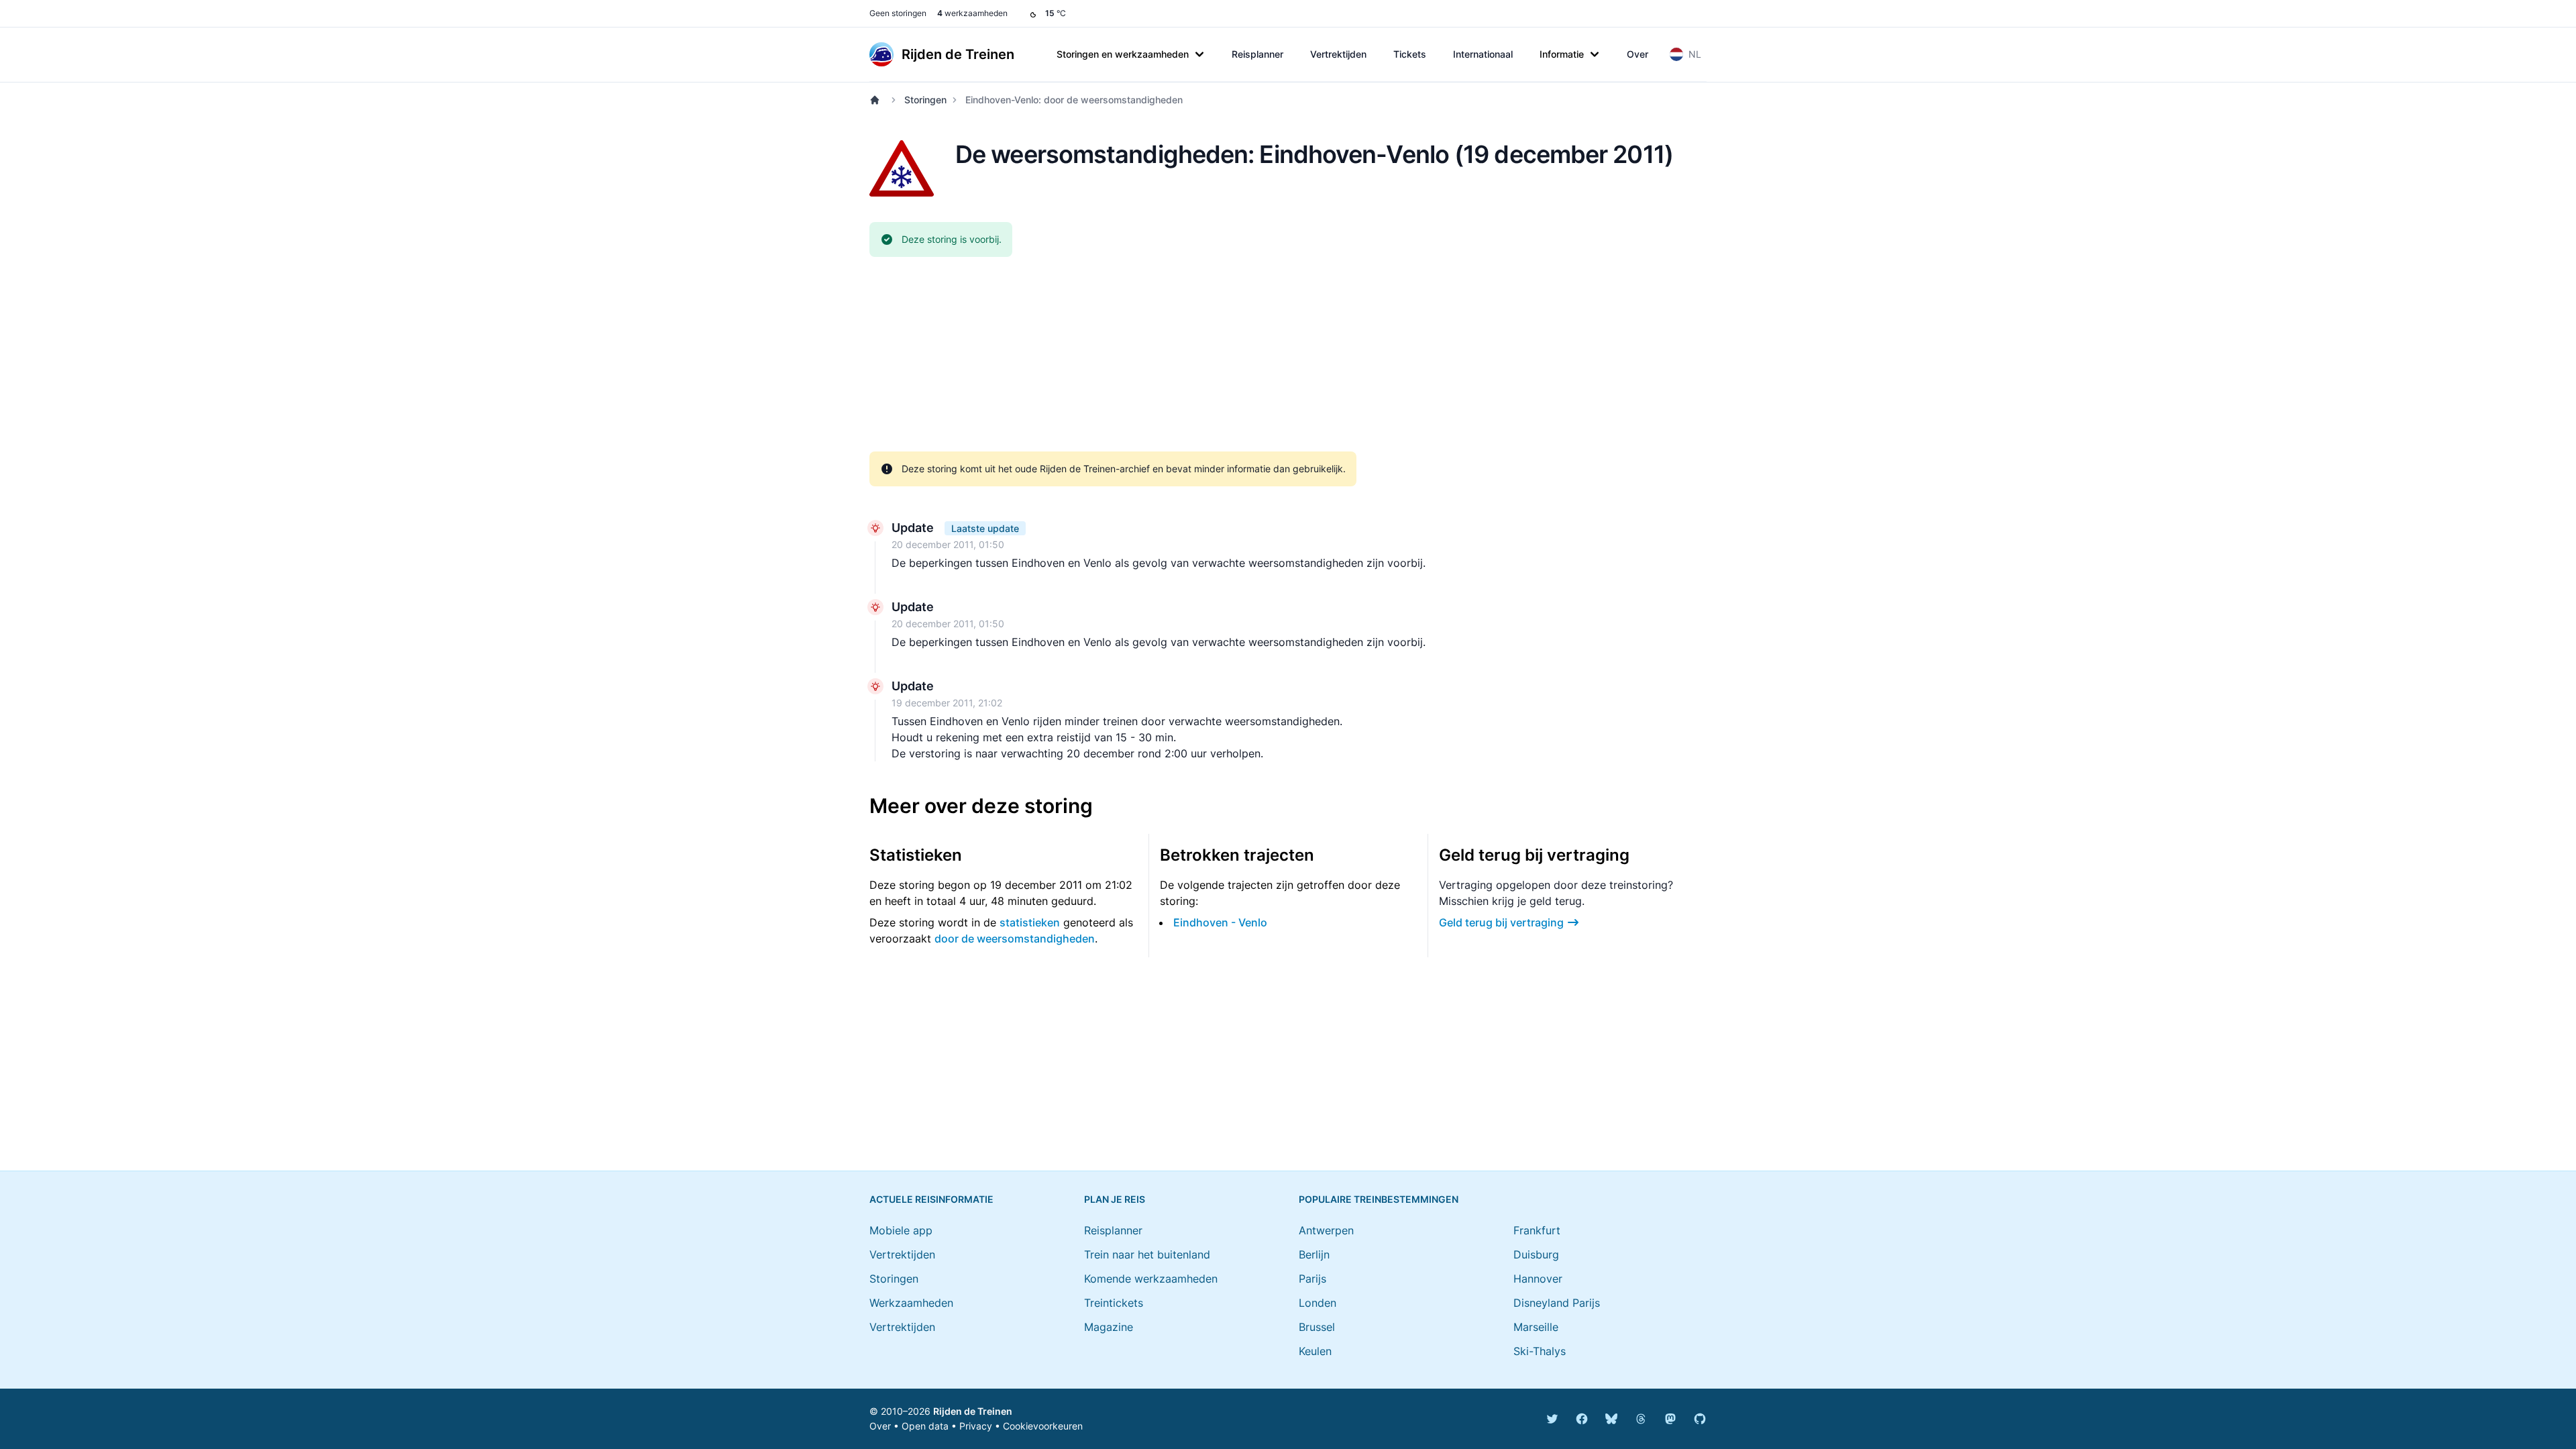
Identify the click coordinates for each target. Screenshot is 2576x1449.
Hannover (1538, 1279)
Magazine (1109, 1327)
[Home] (877, 100)
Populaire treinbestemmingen (1379, 1199)
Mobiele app (901, 1230)
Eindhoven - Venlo (1220, 922)
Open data (925, 1426)
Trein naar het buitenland (1147, 1254)
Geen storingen (898, 13)
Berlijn (1314, 1254)
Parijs (1312, 1279)
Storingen (925, 100)
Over (1638, 54)
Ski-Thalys (1540, 1351)
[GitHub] (1700, 1419)
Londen (1318, 1303)
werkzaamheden (972, 13)
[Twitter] (1552, 1419)
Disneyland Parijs (1557, 1303)
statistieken (1030, 922)
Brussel (1317, 1327)
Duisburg (1536, 1254)
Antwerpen (1326, 1230)
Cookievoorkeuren (1043, 1426)
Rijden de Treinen (973, 1411)
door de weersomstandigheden (1015, 938)
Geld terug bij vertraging (1501, 922)
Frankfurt (1537, 1230)
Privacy (976, 1426)
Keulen (1315, 1351)
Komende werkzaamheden (1151, 1279)
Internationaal (1483, 54)
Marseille (1536, 1327)
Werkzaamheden (911, 1303)
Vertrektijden (1338, 54)
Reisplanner (1257, 54)
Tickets (1410, 54)
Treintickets (1114, 1303)
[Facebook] (1582, 1419)
